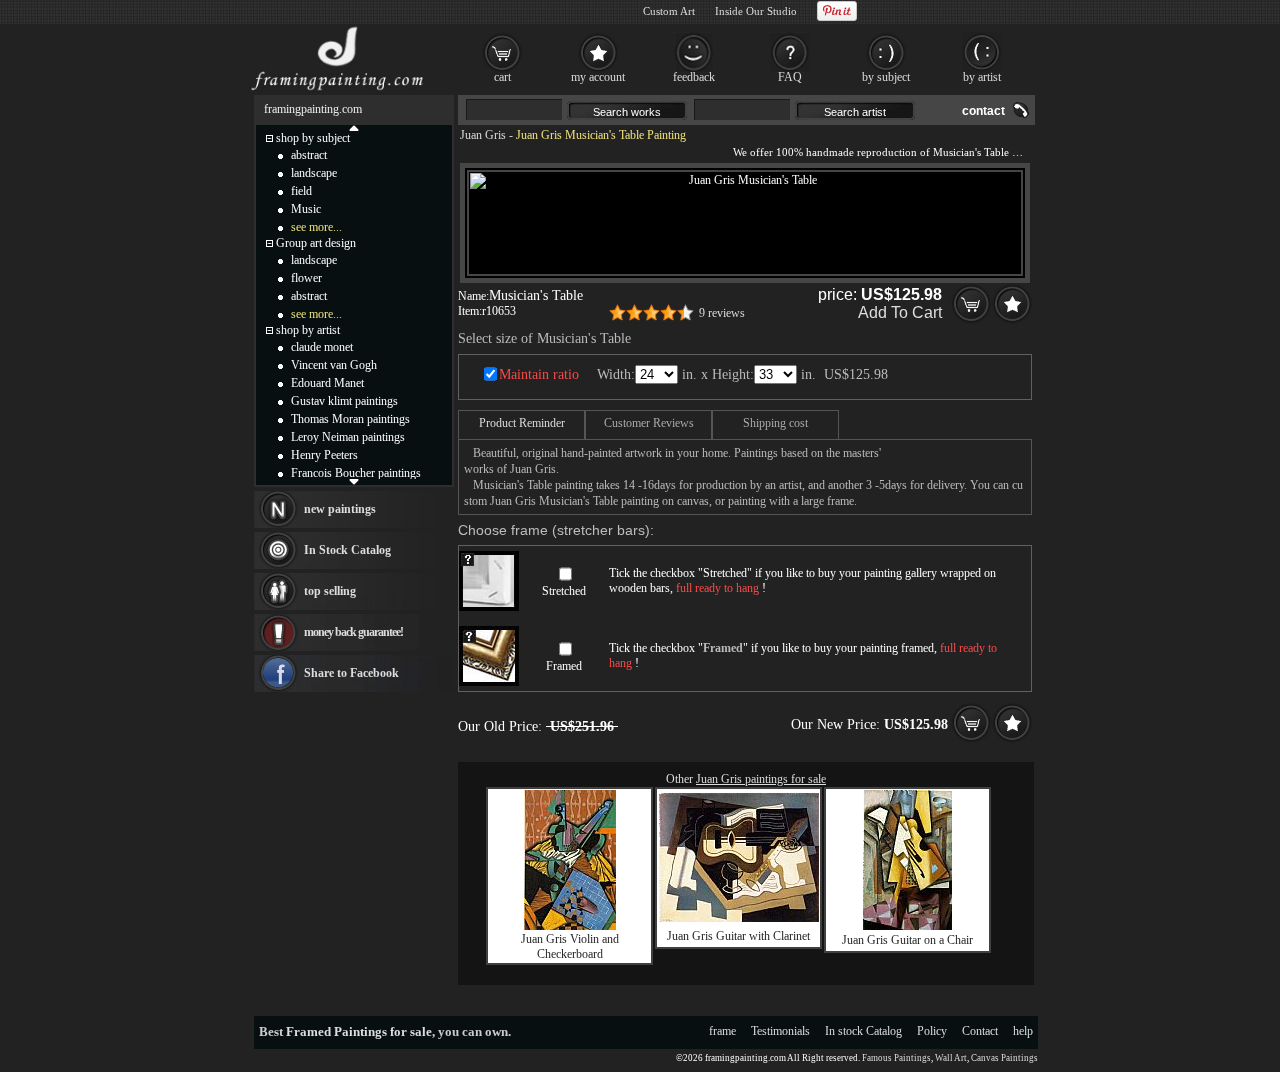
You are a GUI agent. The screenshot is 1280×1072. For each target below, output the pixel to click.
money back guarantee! (353, 632)
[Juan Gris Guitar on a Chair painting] (907, 926)
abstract (309, 155)
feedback (694, 77)
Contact (980, 1031)
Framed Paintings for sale (359, 1031)
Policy (932, 1031)
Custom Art (669, 11)
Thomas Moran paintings (350, 419)
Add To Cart (900, 312)
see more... (316, 227)
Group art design (316, 243)
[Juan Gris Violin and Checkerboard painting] (570, 926)
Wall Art (951, 1058)
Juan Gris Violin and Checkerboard (570, 946)
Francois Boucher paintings (356, 473)
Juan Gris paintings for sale (761, 779)
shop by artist (308, 330)
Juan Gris (483, 135)
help (1023, 1031)
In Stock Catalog (347, 550)
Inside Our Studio (756, 11)
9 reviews (722, 313)
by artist (982, 77)
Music (306, 209)
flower (306, 278)
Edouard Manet (327, 383)
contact (983, 111)
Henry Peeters (324, 455)
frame (722, 1031)
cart (502, 77)
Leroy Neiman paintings (348, 437)
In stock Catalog (863, 1031)
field (301, 191)
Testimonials (780, 1031)
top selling (330, 591)
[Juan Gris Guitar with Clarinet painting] (739, 918)
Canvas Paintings (1004, 1058)
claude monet (322, 347)
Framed (564, 666)
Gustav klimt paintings (344, 401)
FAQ (790, 77)
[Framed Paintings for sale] (337, 90)
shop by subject (313, 138)
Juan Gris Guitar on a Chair (907, 940)
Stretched (564, 591)
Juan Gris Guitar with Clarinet (738, 936)
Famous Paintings (896, 1058)
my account (598, 77)
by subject (886, 77)
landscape (314, 173)
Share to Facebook (351, 673)
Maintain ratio (539, 374)
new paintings (340, 509)
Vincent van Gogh (334, 365)
